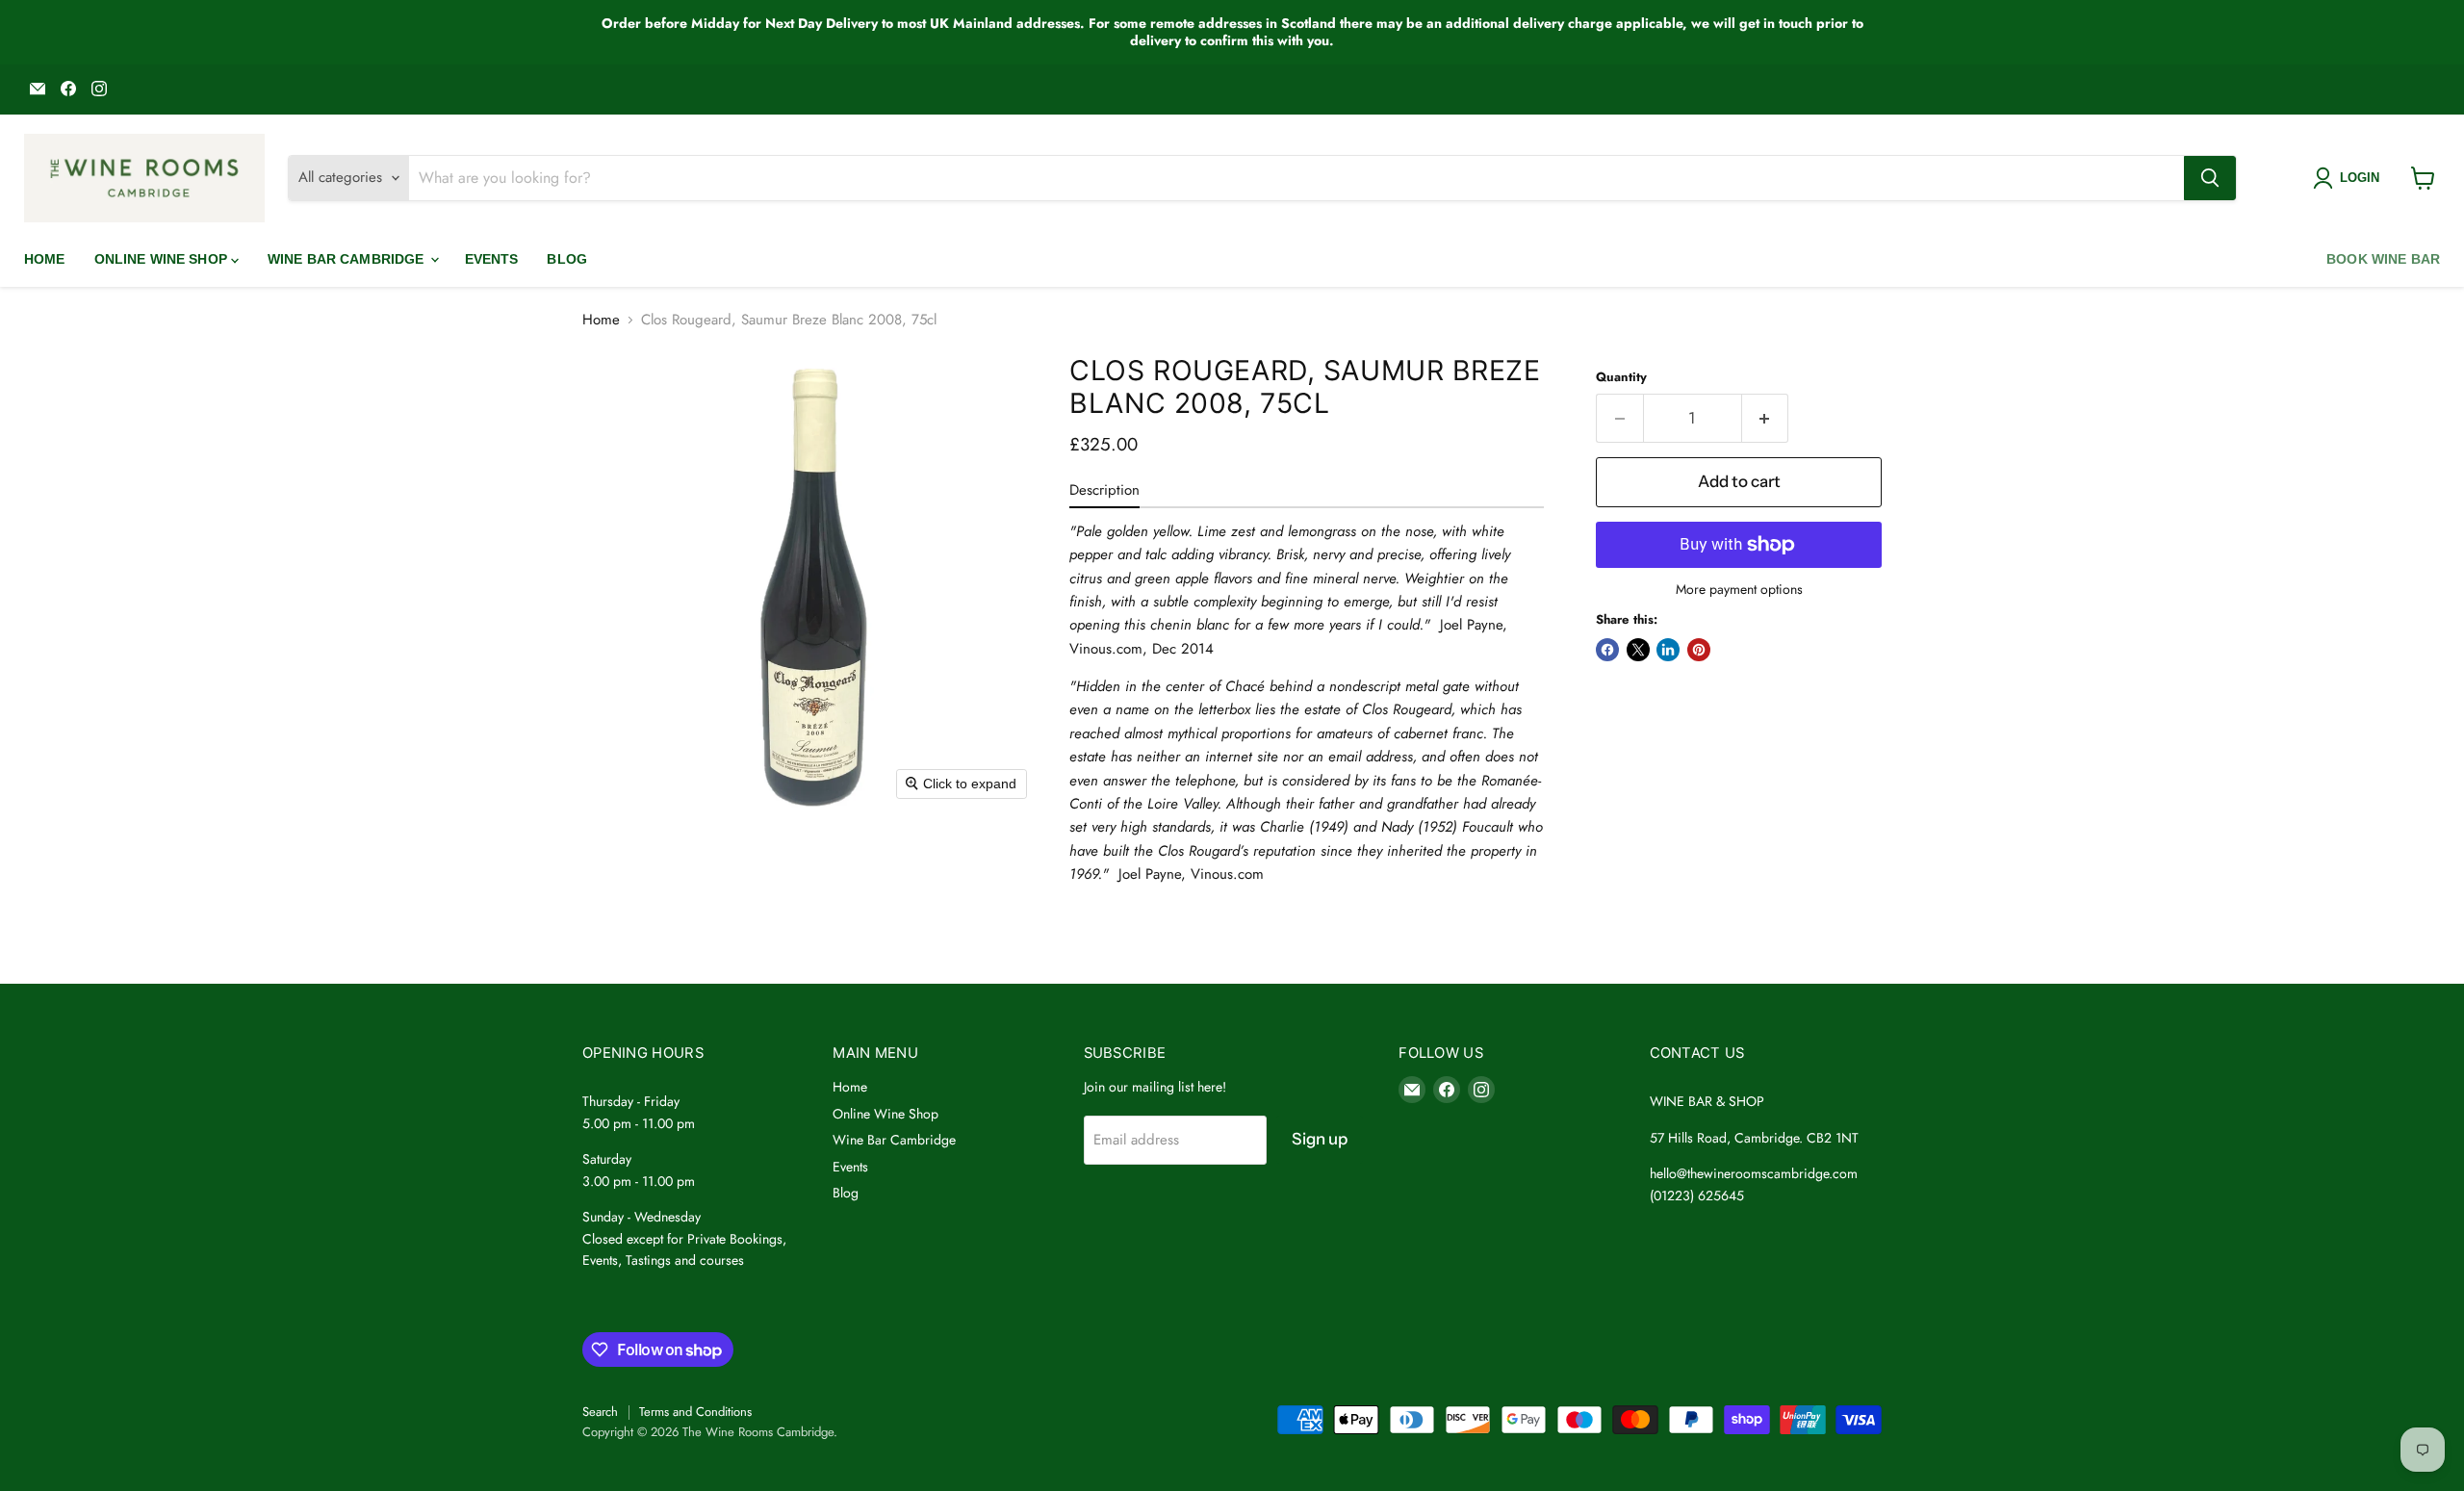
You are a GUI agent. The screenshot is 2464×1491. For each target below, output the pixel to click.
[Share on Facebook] (1607, 650)
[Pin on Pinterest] (1699, 650)
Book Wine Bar (2383, 259)
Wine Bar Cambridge (348, 259)
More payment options (1739, 589)
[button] (2350, 178)
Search (600, 1412)
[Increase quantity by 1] (1766, 418)
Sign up (1320, 1139)
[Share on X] (1638, 650)
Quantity (1621, 377)
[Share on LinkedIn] (1668, 650)
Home (45, 259)
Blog (567, 259)
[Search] (2210, 178)
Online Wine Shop (163, 259)
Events (492, 259)
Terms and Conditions (695, 1412)
